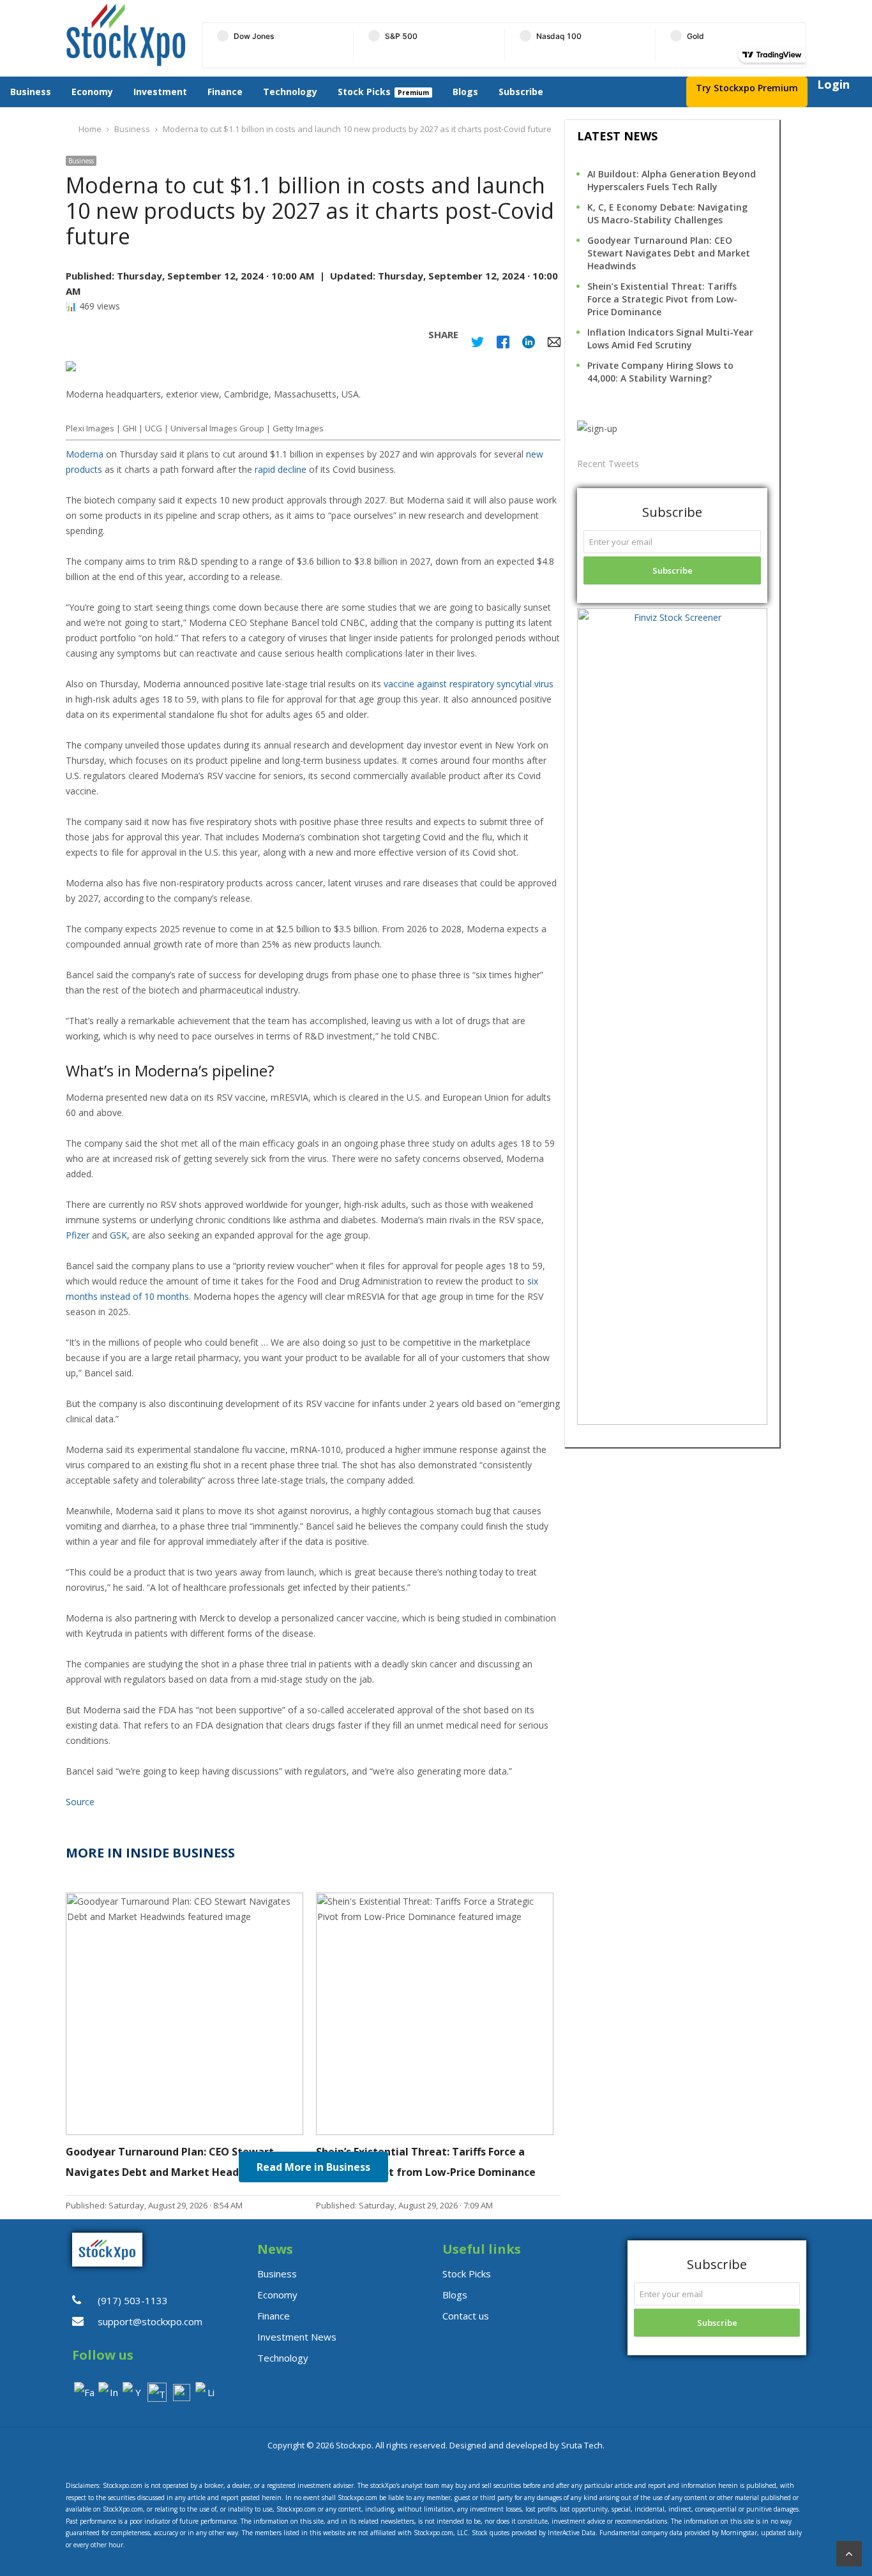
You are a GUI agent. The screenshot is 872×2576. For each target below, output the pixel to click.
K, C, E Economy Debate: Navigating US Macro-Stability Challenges (667, 213)
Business (31, 92)
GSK (118, 1235)
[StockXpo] (126, 35)
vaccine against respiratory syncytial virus (469, 684)
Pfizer (78, 1235)
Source (80, 1802)
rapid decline (281, 469)
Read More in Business (313, 2167)
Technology (290, 92)
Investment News (297, 2337)
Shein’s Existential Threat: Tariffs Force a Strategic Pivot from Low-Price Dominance (662, 299)
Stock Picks (364, 92)
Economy (92, 92)
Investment (160, 92)
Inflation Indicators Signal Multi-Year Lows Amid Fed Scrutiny (670, 339)
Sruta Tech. (583, 2445)
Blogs (465, 92)
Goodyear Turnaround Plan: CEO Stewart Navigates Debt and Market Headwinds (669, 253)
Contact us (466, 2316)
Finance (225, 92)
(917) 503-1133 (133, 2300)
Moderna (85, 454)
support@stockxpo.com (150, 2321)
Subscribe (521, 92)
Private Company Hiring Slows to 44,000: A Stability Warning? (660, 372)
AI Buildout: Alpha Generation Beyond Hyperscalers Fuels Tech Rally (672, 180)
